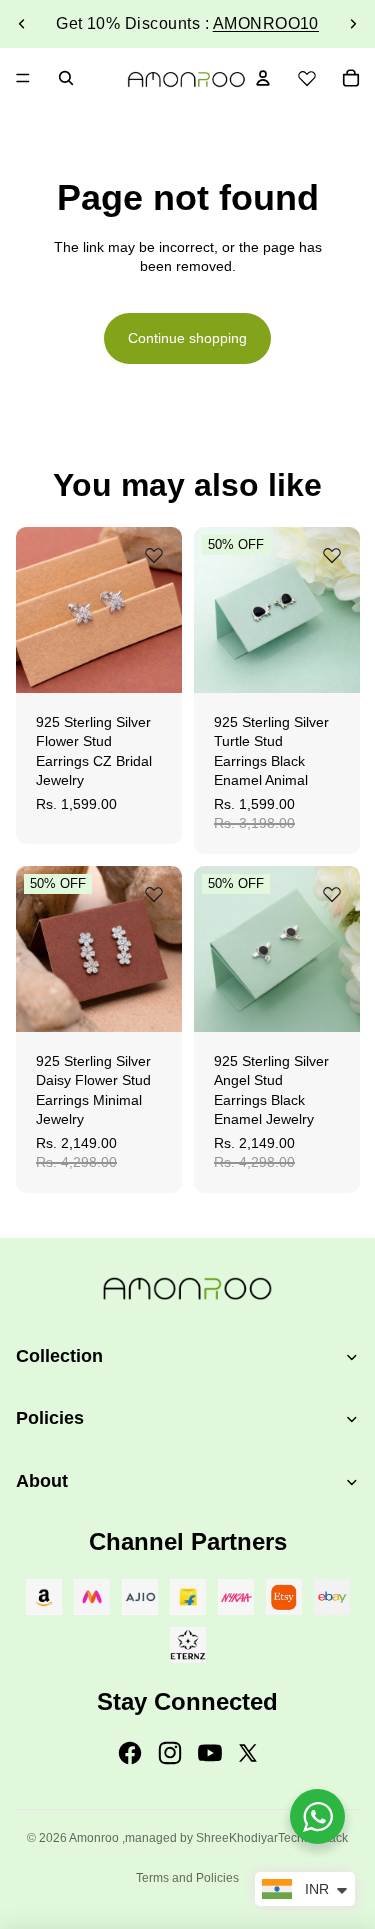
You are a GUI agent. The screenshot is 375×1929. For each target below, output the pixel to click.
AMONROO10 (266, 23)
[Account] (263, 78)
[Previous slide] (22, 24)
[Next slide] (353, 24)
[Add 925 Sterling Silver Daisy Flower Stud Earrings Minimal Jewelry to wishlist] (154, 894)
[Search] (66, 78)
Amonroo (94, 1838)
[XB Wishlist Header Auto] (307, 75)
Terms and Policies (187, 1878)
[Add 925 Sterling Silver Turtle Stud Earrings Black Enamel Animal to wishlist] (331, 555)
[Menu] (23, 78)
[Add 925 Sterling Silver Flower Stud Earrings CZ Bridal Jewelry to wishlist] (154, 555)
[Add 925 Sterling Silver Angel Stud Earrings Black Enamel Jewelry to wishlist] (331, 894)
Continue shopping (187, 338)
